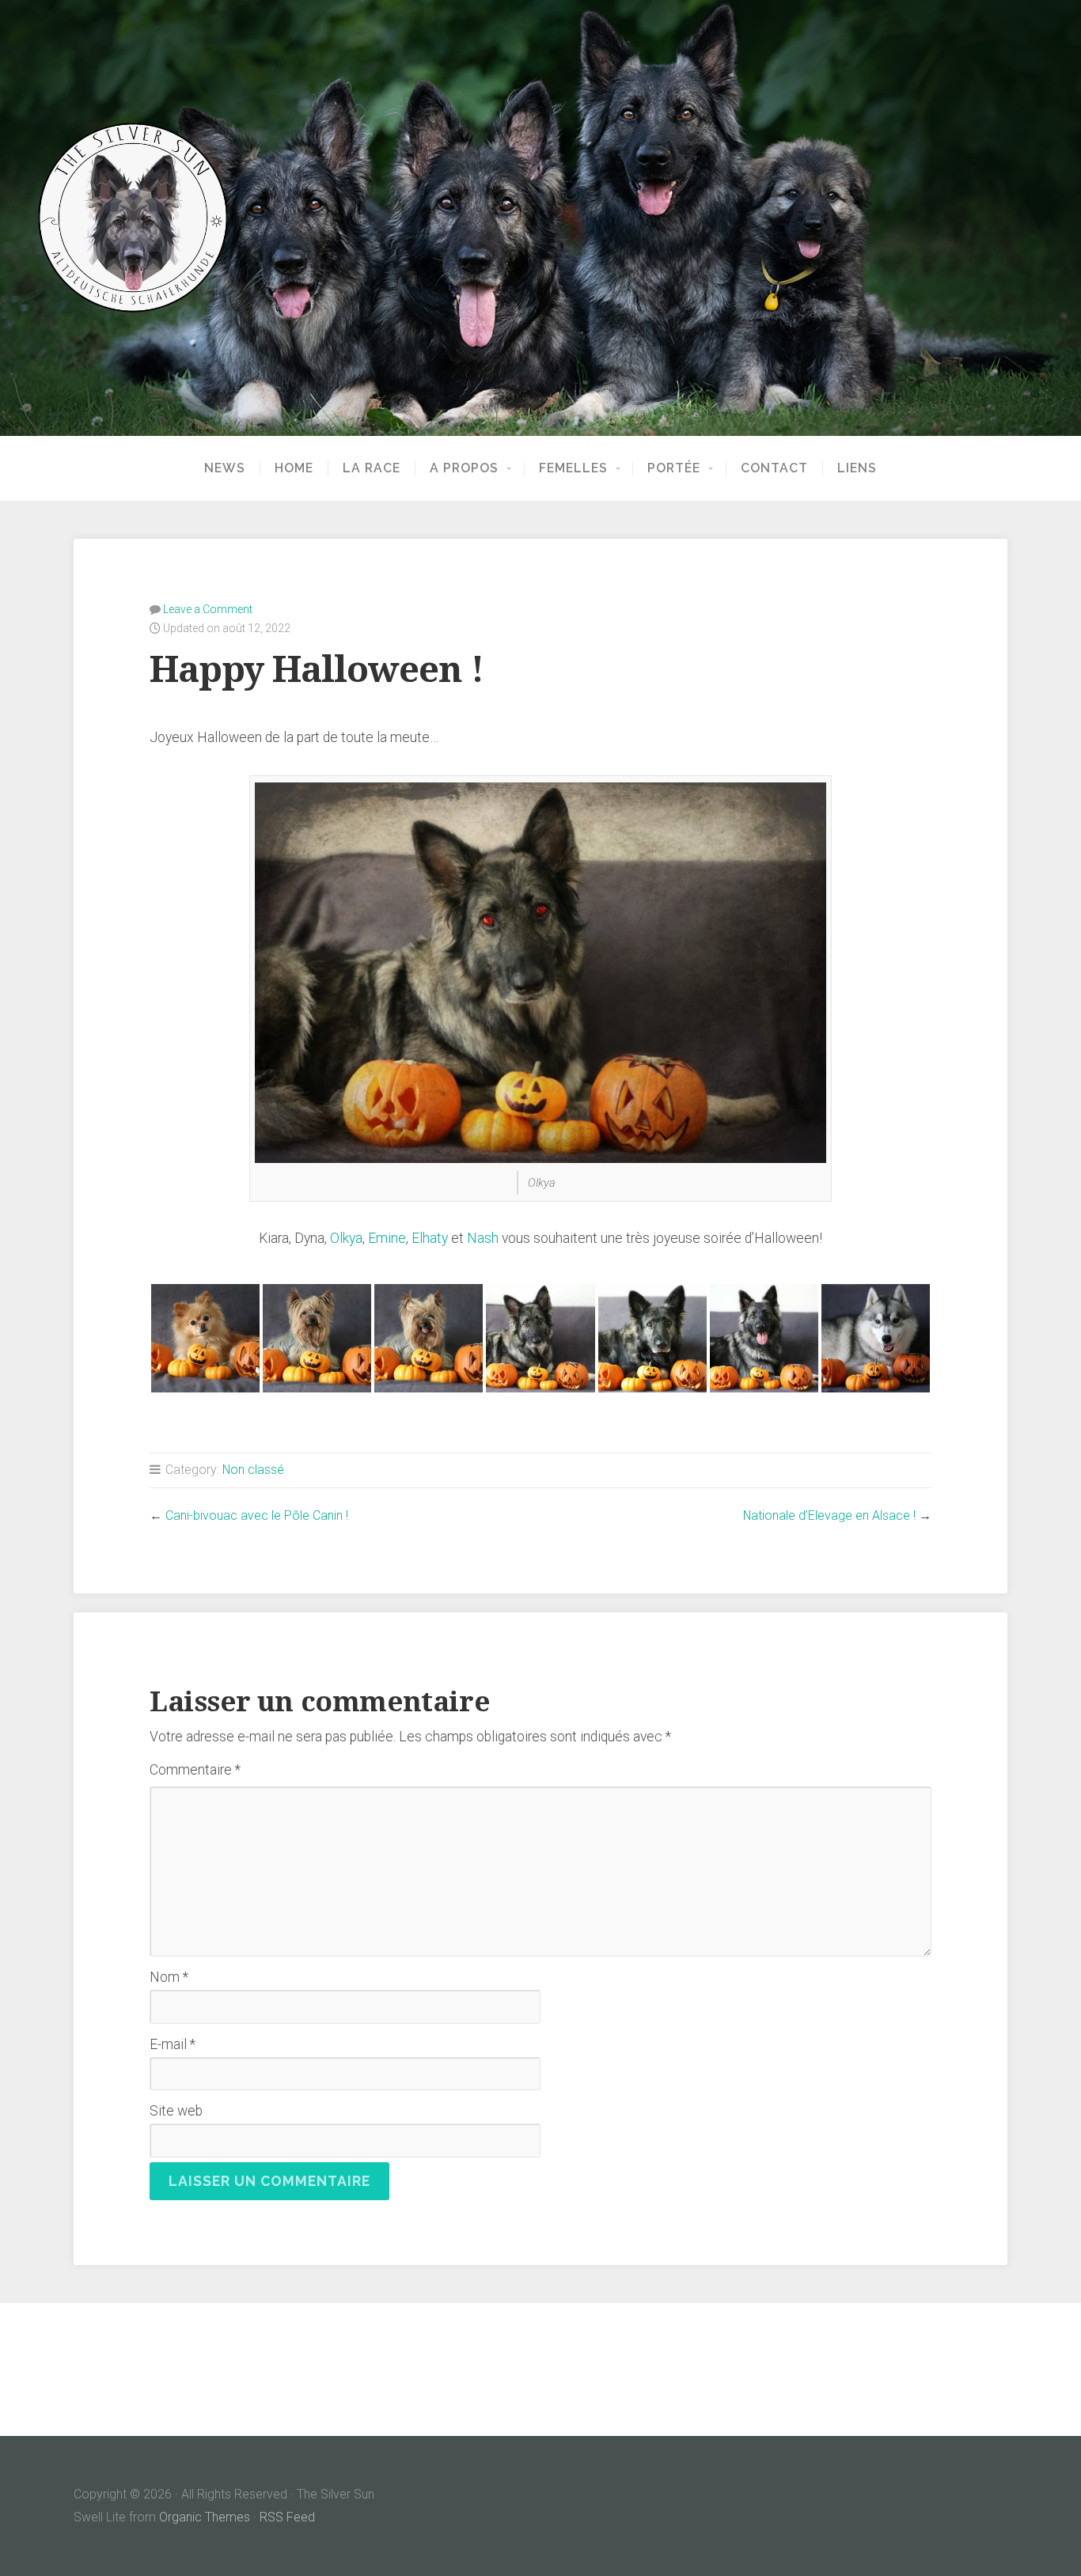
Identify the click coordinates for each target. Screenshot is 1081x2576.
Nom (169, 1977)
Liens (857, 468)
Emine (387, 1238)
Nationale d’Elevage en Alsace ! (829, 1515)
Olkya (346, 1238)
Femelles (573, 468)
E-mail (173, 2044)
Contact (774, 468)
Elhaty (430, 1238)
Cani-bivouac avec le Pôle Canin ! (257, 1515)
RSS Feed (287, 2517)
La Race (372, 468)
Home (294, 468)
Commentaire (195, 1770)
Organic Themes (205, 2517)
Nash (483, 1238)
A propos (464, 468)
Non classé (253, 1470)
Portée (674, 468)
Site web (176, 2111)
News (225, 468)
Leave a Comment (208, 609)
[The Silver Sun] (540, 218)
